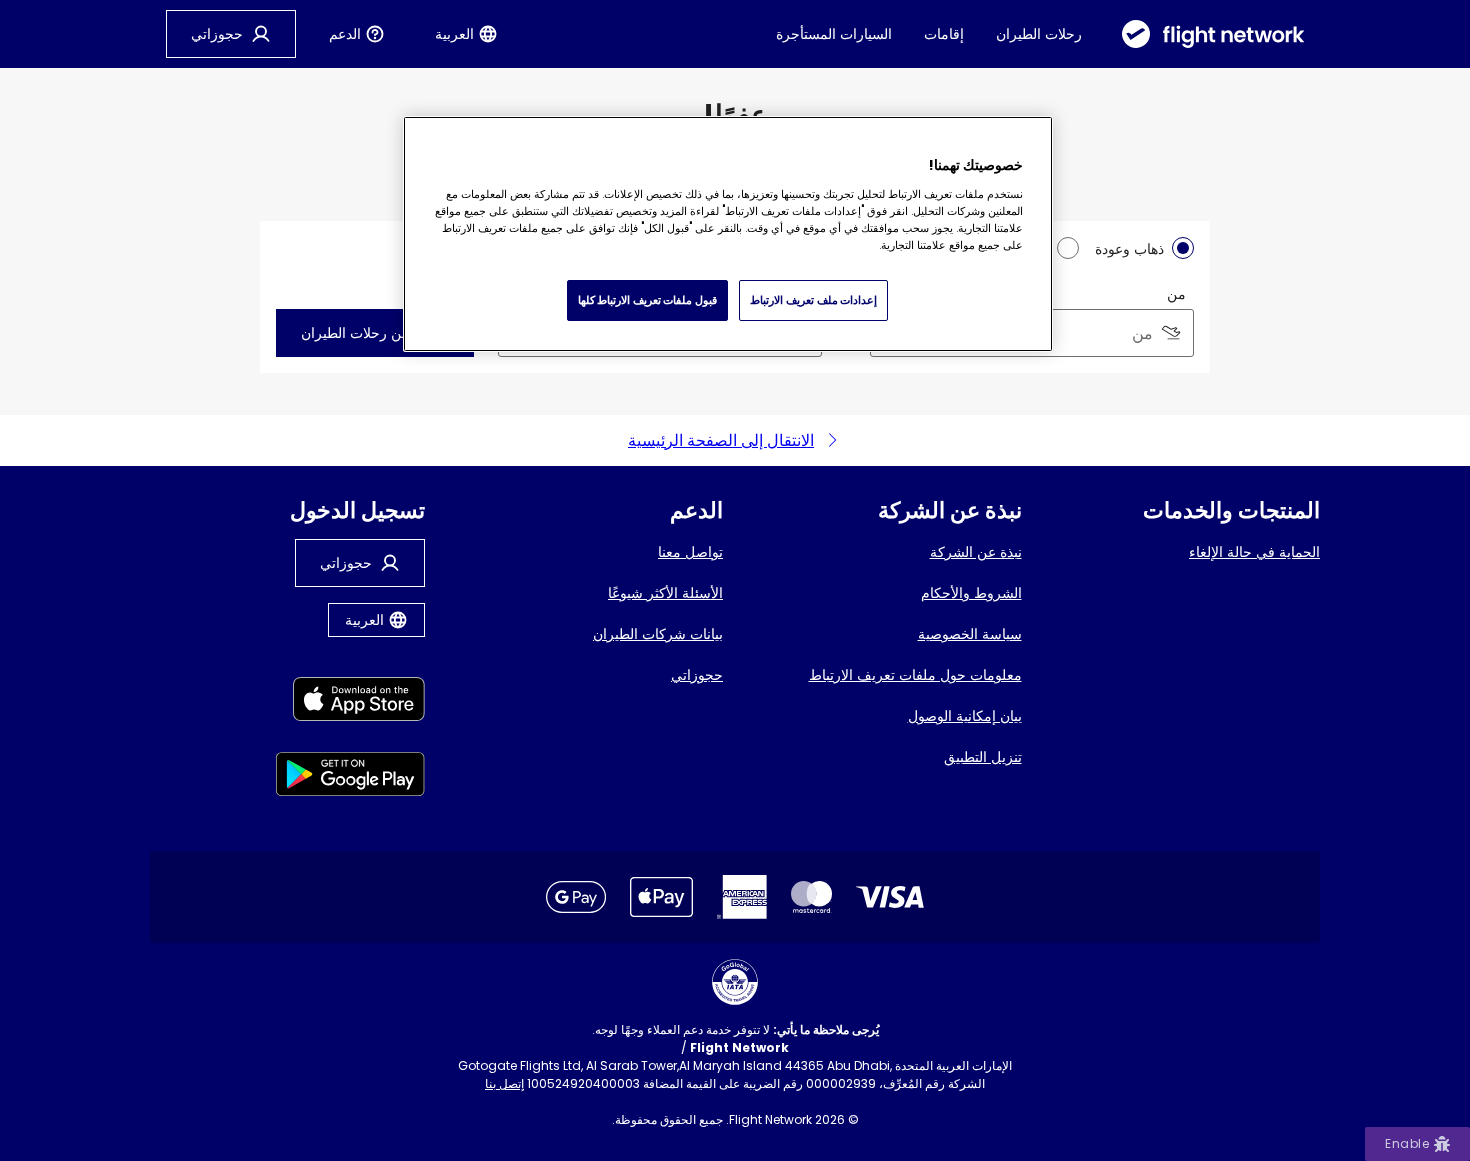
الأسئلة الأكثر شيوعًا (665, 593)
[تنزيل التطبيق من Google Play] (350, 777)
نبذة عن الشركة (976, 552)
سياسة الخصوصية (970, 634)
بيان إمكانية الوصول (965, 716)
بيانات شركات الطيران (658, 634)
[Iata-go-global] (735, 982)
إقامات (944, 34)
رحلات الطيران (1039, 34)
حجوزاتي (697, 675)
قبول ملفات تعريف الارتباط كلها (647, 300)
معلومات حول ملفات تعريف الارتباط (915, 675)
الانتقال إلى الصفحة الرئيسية (721, 440)
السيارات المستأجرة (834, 34)
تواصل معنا (690, 552)
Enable (1407, 1143)
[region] (728, 234)
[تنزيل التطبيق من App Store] (350, 702)
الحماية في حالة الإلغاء (1254, 552)
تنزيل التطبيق (983, 757)
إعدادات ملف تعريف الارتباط (813, 300)
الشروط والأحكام (971, 593)
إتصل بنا (504, 1083)
